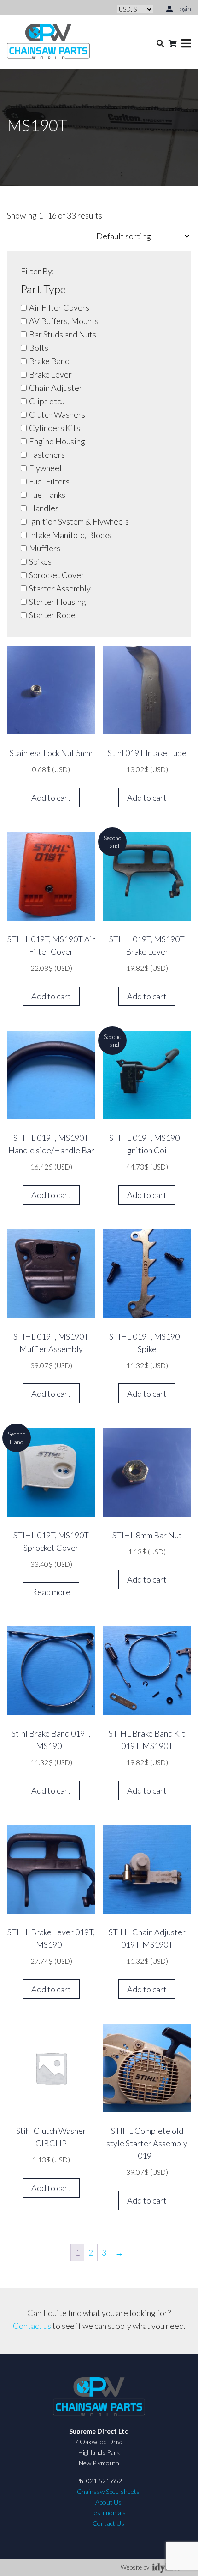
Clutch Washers (57, 414)
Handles (44, 508)
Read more (51, 1592)
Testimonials (108, 2513)
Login (183, 9)
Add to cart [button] (51, 798)
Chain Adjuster (56, 388)
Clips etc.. (47, 401)
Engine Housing (57, 441)
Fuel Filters (49, 481)
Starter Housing (58, 602)
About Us (108, 2502)
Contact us (32, 2326)
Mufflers (45, 548)
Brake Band (49, 361)
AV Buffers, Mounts (64, 321)
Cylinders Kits (55, 428)
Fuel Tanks (47, 495)
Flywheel (45, 468)
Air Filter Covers (59, 307)
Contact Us (108, 2523)
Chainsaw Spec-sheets (108, 2491)
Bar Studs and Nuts (63, 334)
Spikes (40, 561)
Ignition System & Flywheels (79, 521)
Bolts (39, 348)
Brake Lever (50, 374)
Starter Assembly (60, 588)
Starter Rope (52, 615)
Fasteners (47, 455)
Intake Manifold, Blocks (70, 535)
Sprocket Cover (57, 575)
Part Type (43, 289)
